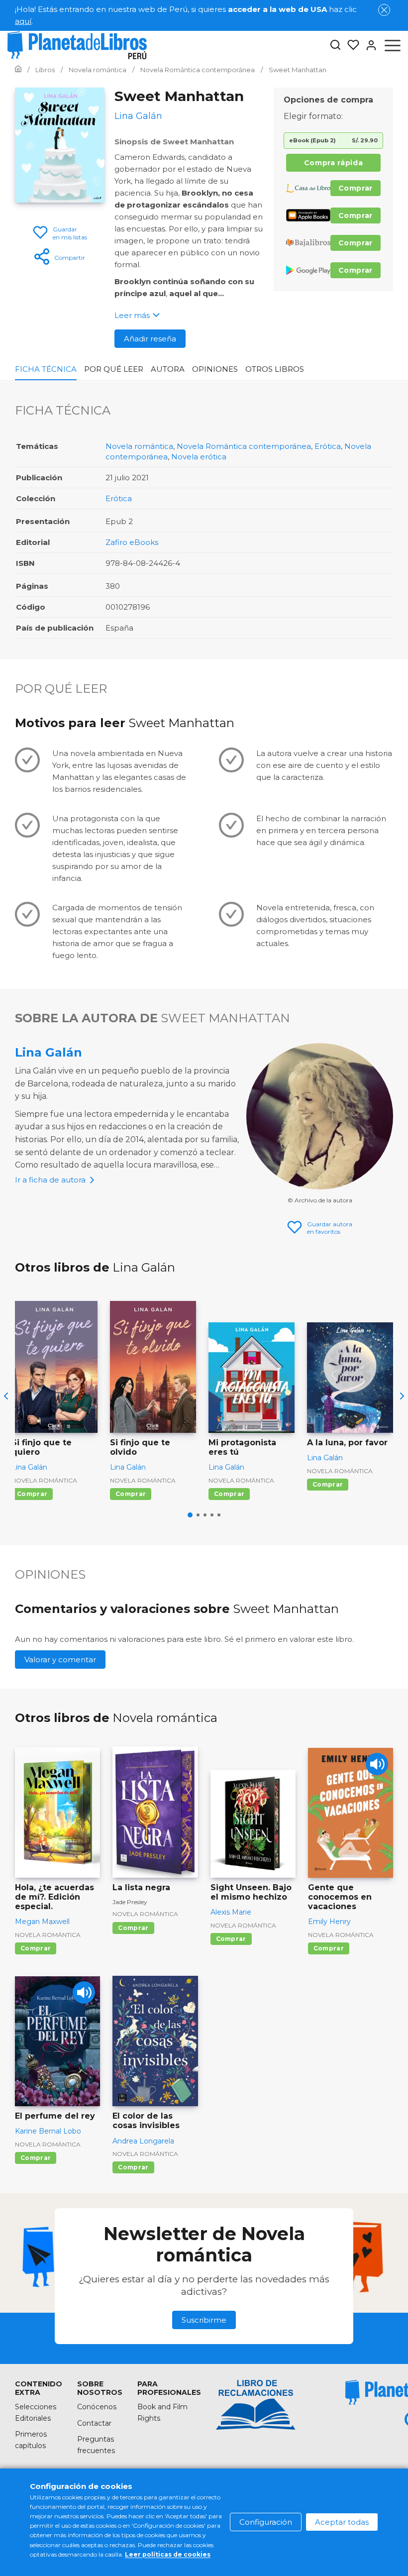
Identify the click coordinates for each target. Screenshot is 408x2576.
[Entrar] (368, 45)
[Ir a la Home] (18, 70)
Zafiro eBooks (132, 542)
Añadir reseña (150, 339)
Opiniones (215, 369)
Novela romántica (139, 446)
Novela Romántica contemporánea (244, 446)
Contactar (94, 2423)
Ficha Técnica (46, 369)
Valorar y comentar (60, 1660)
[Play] (377, 1764)
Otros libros (275, 369)
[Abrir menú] (393, 45)
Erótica (328, 446)
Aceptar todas (342, 2522)
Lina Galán (49, 1052)
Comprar (356, 188)
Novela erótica (199, 457)
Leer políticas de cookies (168, 2554)
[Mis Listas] (350, 45)
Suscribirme (204, 2320)
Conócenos (97, 2407)
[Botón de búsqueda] (335, 46)
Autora (168, 369)
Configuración (266, 2522)
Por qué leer (114, 369)
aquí (23, 21)
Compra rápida (333, 163)
